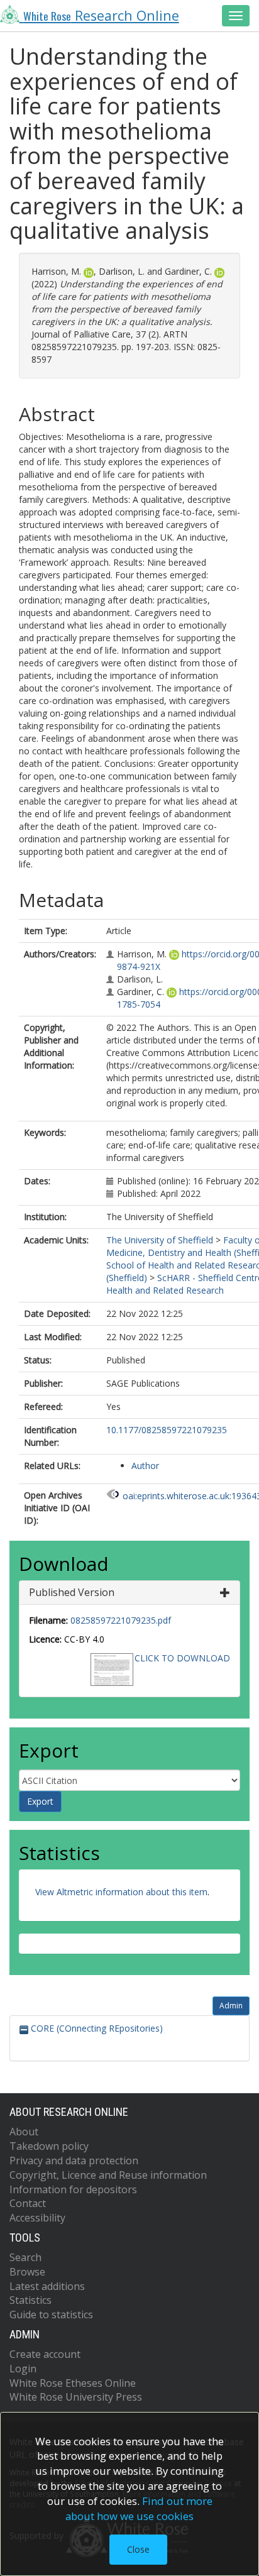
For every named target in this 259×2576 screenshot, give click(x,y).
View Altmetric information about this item (121, 1892)
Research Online (101, 15)
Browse (27, 2272)
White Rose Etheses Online (73, 2383)
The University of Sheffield (160, 1240)
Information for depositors (73, 2189)
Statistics (30, 2300)
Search (25, 2257)
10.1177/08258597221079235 (167, 1430)
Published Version (72, 1592)
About (24, 2132)
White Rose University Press (76, 2397)
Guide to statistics (51, 2315)
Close (138, 2549)
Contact (28, 2203)
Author (145, 1466)
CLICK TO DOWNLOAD (182, 1658)
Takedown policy (49, 2146)
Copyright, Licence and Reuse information (108, 2175)
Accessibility (37, 2218)
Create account (45, 2354)
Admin (231, 2006)
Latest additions (47, 2286)
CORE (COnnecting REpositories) (96, 2028)
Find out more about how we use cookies (139, 2508)
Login (23, 2369)
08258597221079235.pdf (121, 1620)
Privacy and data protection (74, 2160)
